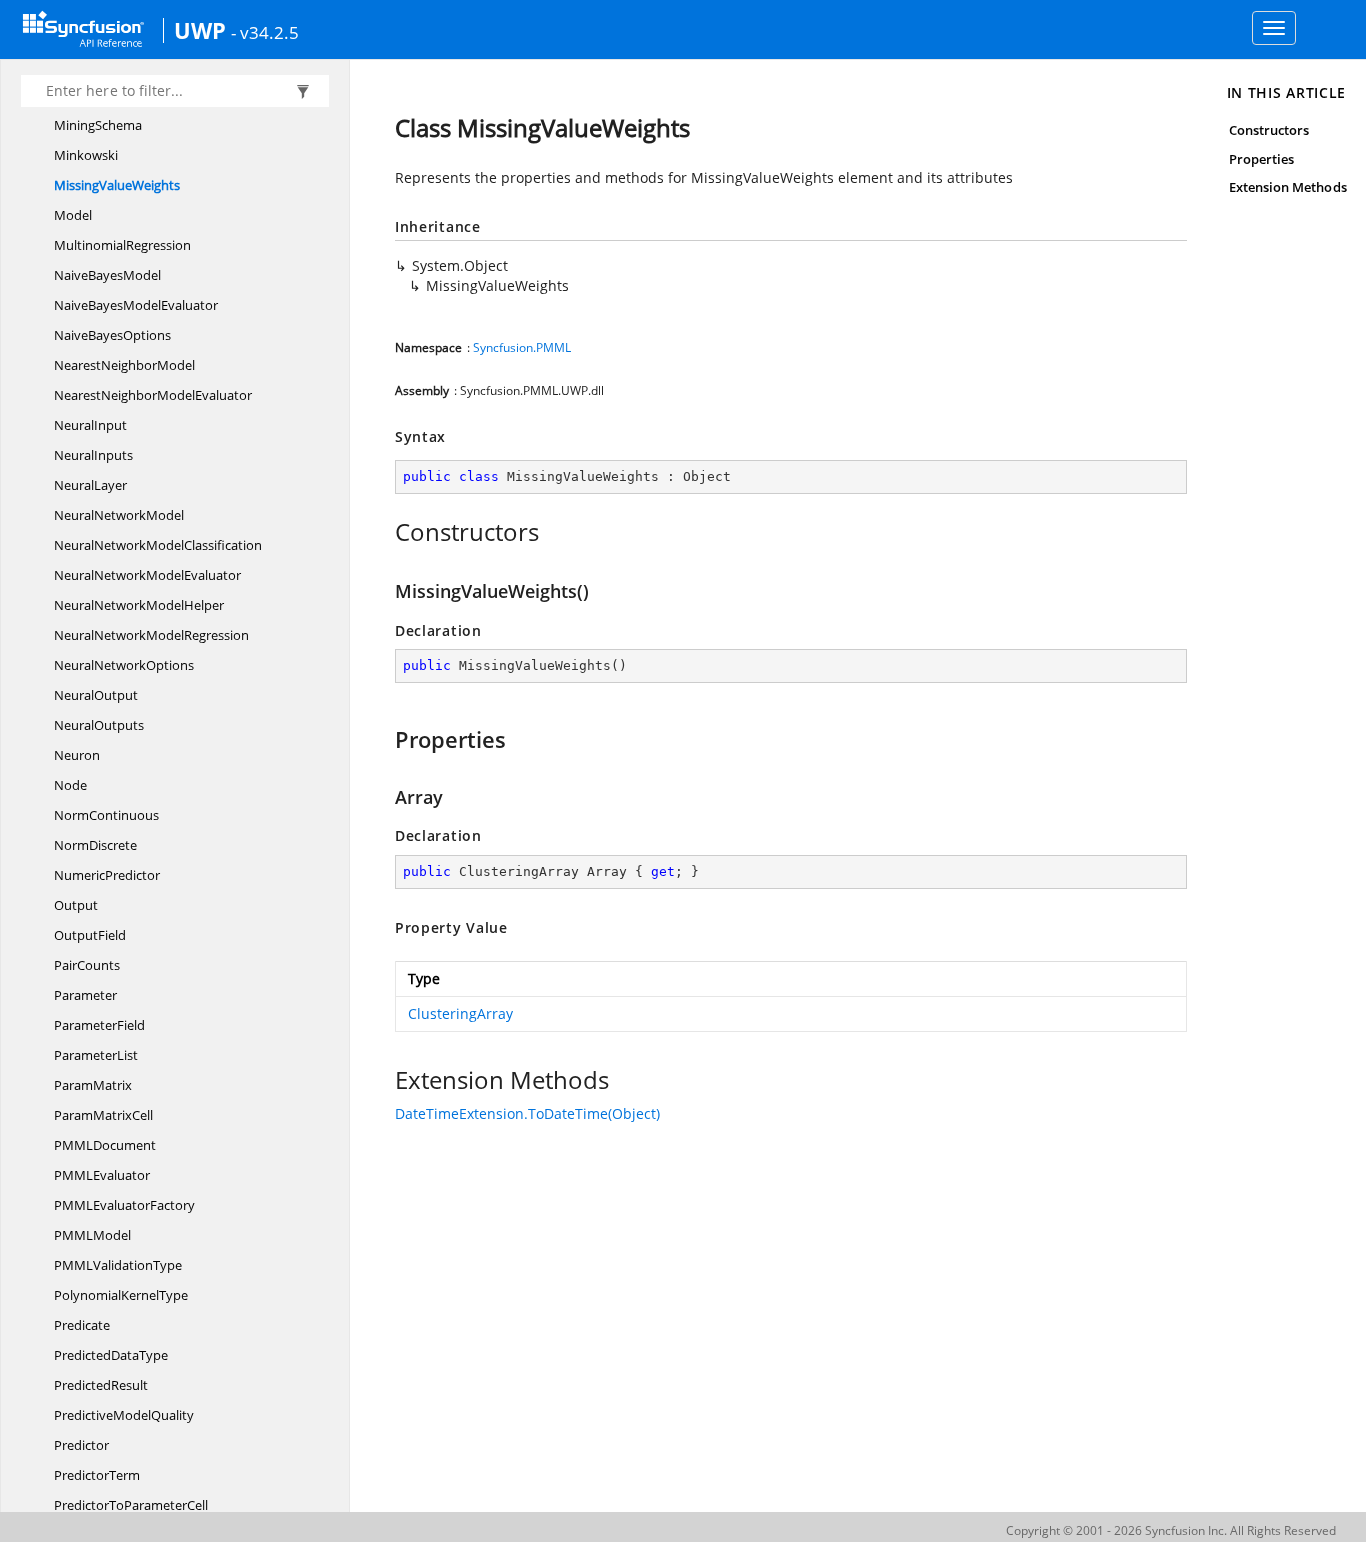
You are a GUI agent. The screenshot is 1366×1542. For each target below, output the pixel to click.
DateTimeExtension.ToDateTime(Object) (527, 1113)
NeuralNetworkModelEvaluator (147, 575)
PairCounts (87, 965)
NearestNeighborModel (124, 365)
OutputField (90, 935)
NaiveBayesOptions (112, 335)
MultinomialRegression (122, 245)
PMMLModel (92, 1235)
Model (73, 215)
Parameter (85, 995)
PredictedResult (101, 1385)
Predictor (81, 1445)
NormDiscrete (95, 845)
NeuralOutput (96, 695)
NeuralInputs (93, 455)
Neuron (77, 755)
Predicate (82, 1325)
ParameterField (99, 1025)
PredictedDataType (111, 1355)
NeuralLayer (90, 485)
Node (70, 785)
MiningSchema (98, 125)
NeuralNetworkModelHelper (139, 605)
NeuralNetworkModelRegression (151, 635)
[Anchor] (384, 532)
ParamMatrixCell (103, 1115)
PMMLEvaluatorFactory (124, 1205)
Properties (1262, 159)
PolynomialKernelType (121, 1295)
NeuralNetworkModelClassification (158, 545)
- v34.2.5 (265, 32)
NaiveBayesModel (107, 275)
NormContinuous (106, 815)
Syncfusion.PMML (522, 347)
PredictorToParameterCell (131, 1505)
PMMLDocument (105, 1145)
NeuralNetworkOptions (124, 665)
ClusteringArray (460, 1013)
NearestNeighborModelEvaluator (153, 395)
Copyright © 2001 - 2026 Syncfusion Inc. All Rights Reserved (1171, 1530)
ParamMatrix (93, 1085)
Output (76, 905)
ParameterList (96, 1055)
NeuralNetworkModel (119, 515)
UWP (200, 30)
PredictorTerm (97, 1475)
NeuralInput (90, 425)
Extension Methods (1288, 187)
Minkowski (86, 155)
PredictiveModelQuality (124, 1415)
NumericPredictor (107, 875)
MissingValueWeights (117, 185)
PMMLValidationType (118, 1265)
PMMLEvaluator (102, 1175)
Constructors (1269, 130)
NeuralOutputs (99, 725)
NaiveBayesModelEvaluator (136, 305)
